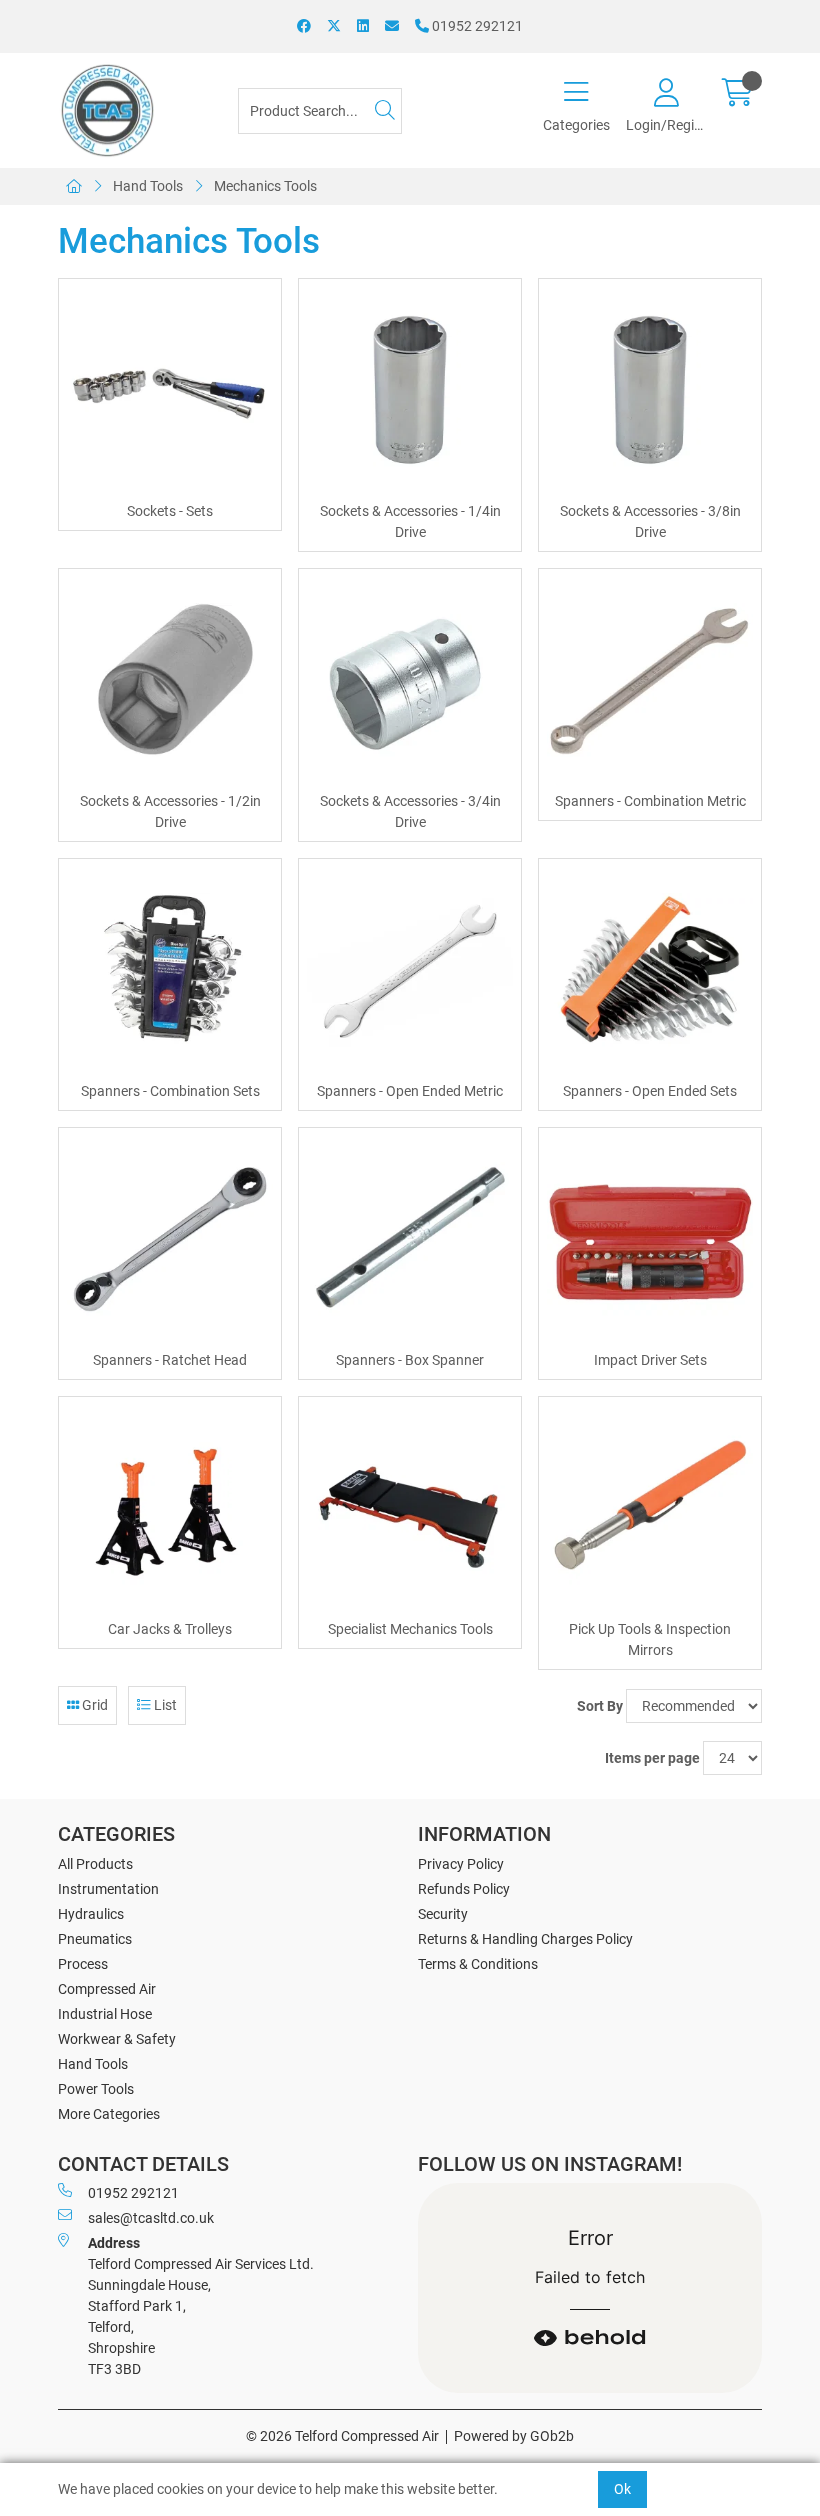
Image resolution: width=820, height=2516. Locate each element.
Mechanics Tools (265, 186)
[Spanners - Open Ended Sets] (650, 970)
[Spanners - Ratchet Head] (170, 1239)
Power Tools (96, 2089)
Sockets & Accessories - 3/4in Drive (410, 811)
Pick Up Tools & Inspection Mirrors (650, 1639)
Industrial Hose (105, 2014)
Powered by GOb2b (514, 2436)
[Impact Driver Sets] (650, 1239)
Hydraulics (91, 1914)
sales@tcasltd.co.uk (151, 2218)
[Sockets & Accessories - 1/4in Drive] (410, 390)
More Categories (109, 2114)
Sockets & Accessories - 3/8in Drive (650, 521)
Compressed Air (107, 1989)
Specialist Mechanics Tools (410, 1629)
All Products (95, 1864)
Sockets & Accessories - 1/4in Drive (410, 521)
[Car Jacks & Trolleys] (170, 1508)
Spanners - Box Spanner (410, 1360)
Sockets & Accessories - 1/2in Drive (170, 811)
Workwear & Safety (117, 2039)
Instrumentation (108, 1889)
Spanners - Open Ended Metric (410, 1091)
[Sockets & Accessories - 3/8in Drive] (650, 390)
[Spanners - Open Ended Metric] (410, 970)
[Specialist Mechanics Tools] (410, 1508)
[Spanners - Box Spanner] (410, 1239)
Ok (622, 2489)
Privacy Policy (461, 1864)
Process (83, 1964)
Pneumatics (95, 1939)
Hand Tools (148, 186)
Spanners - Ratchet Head (170, 1360)
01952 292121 (476, 26)
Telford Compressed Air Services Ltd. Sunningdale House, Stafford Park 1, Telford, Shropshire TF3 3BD (201, 2306)
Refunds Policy (464, 1889)
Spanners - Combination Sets (170, 1091)
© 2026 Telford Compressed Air (342, 2436)
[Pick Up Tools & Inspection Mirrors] (650, 1508)
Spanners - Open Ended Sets (650, 1091)
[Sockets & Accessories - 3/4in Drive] (410, 680)
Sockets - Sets (170, 511)
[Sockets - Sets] (170, 390)
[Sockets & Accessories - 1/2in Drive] (170, 680)
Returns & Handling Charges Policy (525, 1939)
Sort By (600, 1706)
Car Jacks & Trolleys (170, 1629)
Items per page (652, 1758)
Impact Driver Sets (650, 1360)
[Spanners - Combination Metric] (650, 680)
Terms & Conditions (478, 1964)
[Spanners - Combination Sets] (170, 970)
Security (443, 1914)
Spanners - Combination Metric (650, 801)
